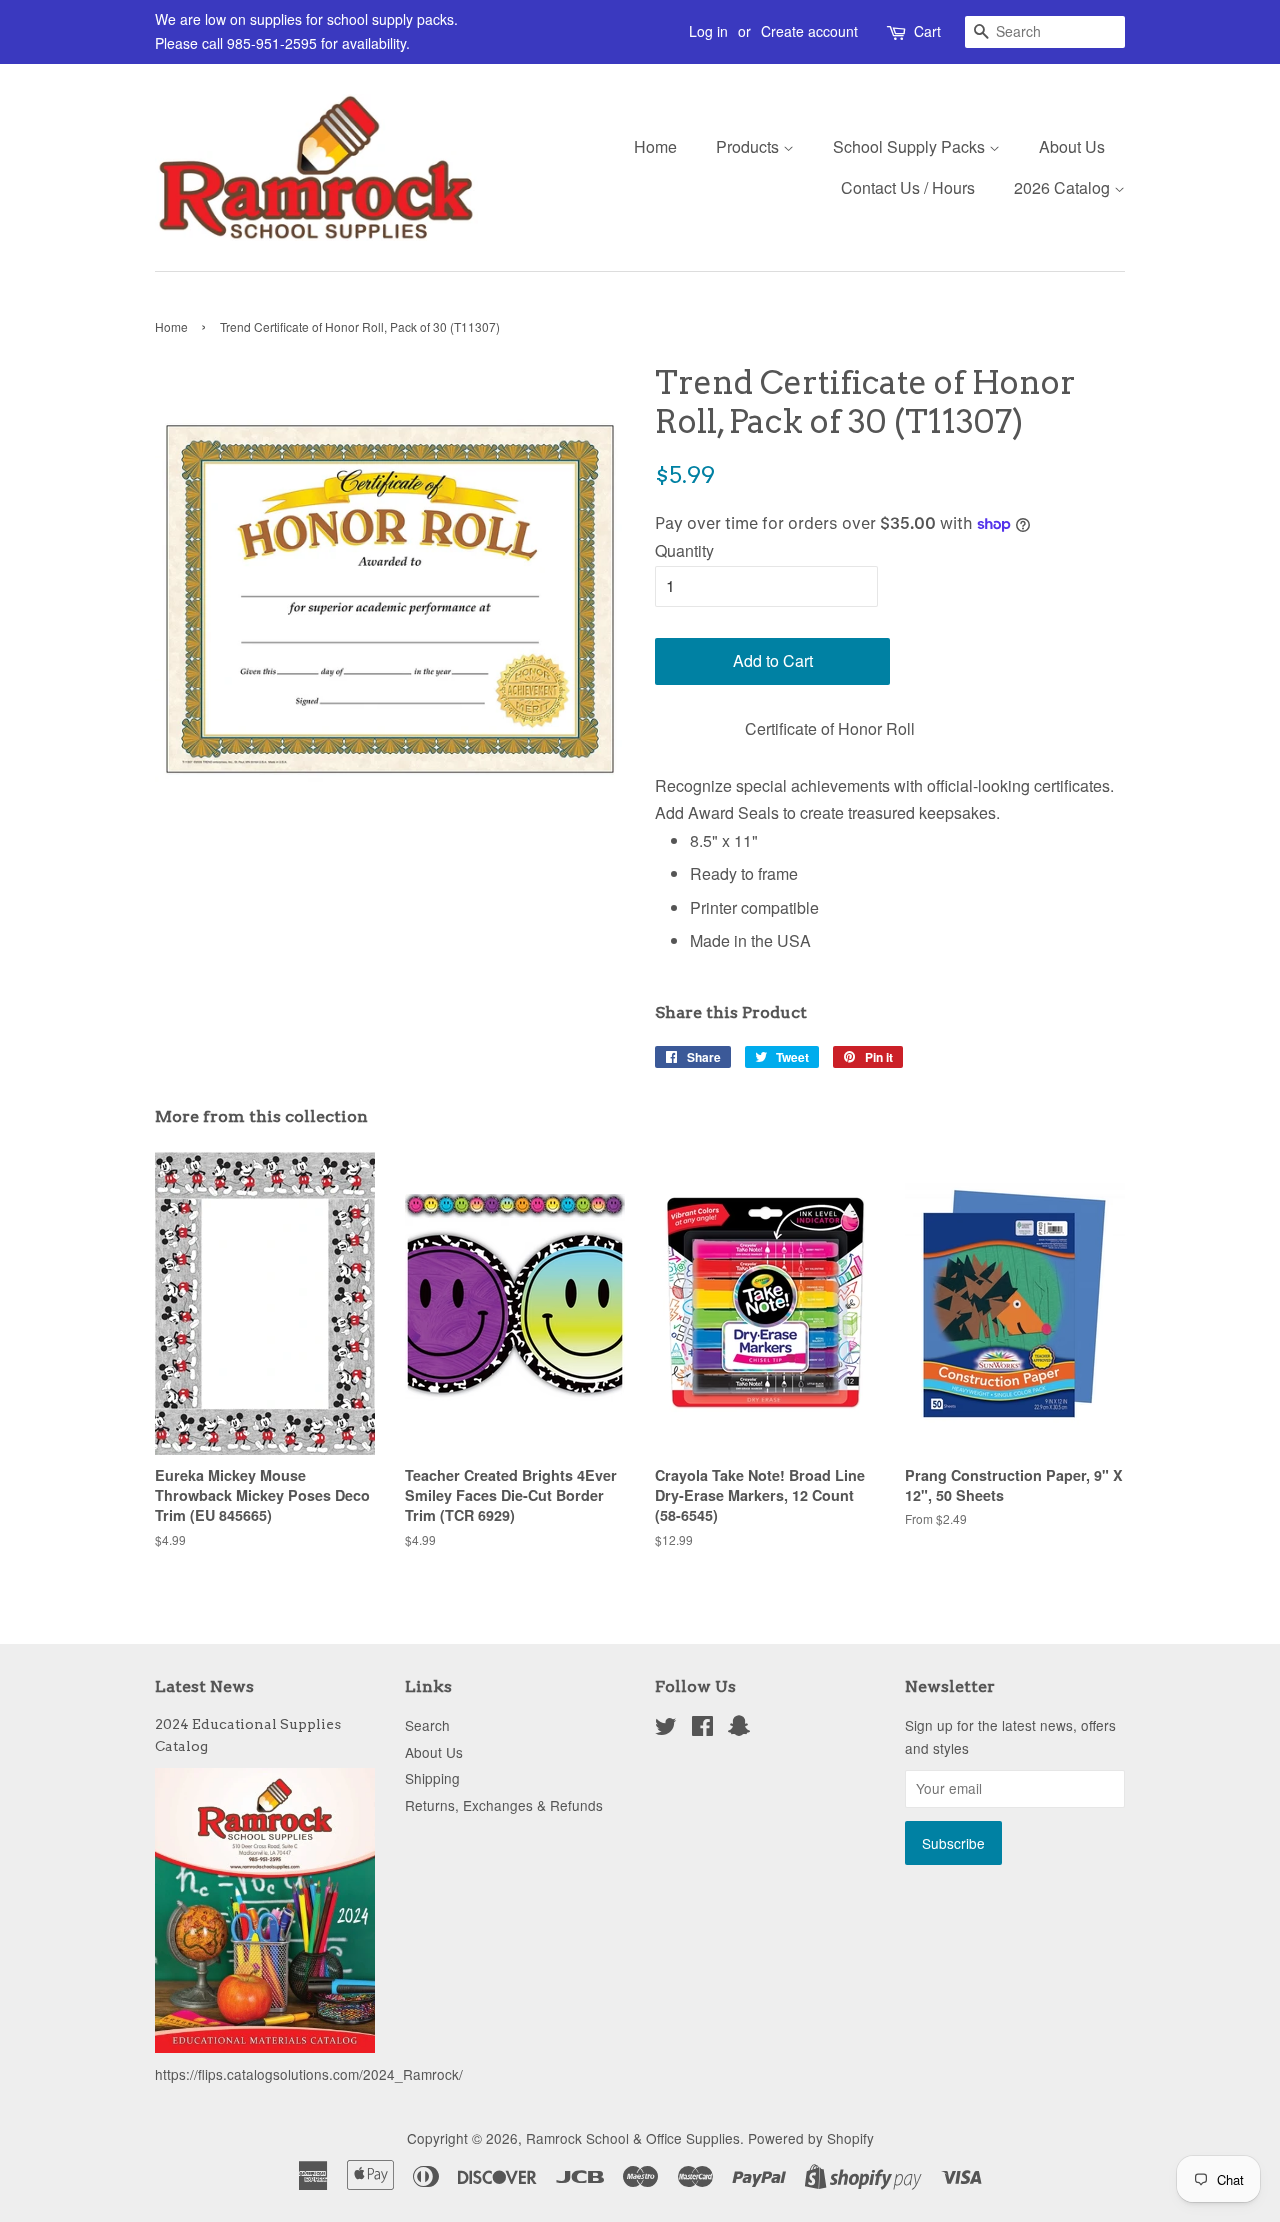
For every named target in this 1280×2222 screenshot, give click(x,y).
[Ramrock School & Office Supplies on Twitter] (666, 1729)
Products (749, 146)
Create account (809, 31)
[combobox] (1045, 32)
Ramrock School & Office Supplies (633, 2138)
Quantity (684, 550)
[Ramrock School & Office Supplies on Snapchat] (739, 1729)
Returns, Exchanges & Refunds (504, 1805)
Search (427, 1725)
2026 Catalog (1064, 187)
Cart (927, 31)
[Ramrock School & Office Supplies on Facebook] (702, 1729)
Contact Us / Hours (908, 187)
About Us (1072, 146)
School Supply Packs (911, 146)
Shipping (432, 1778)
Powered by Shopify (811, 2138)
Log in (708, 31)
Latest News (204, 1686)
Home (655, 146)
